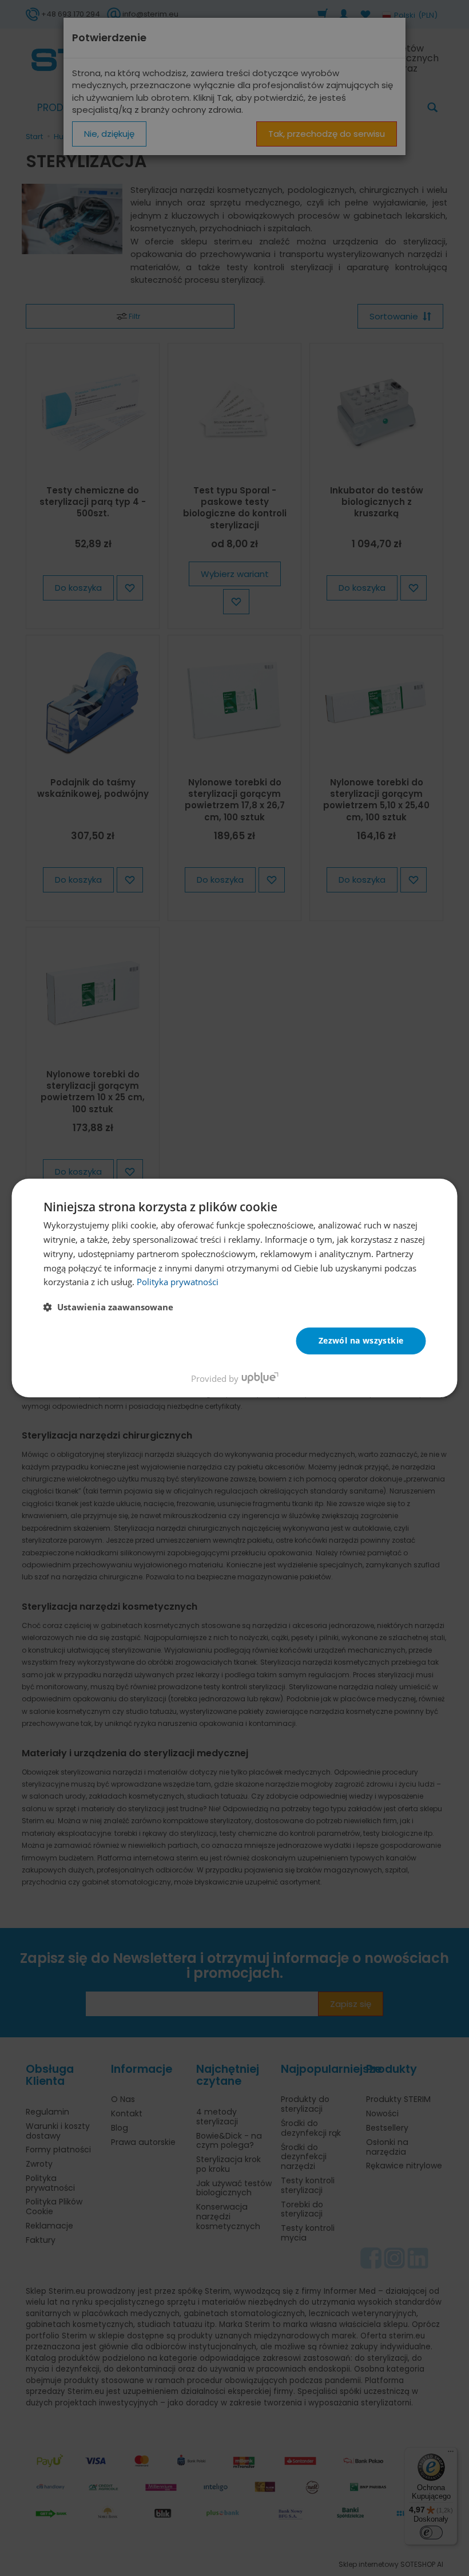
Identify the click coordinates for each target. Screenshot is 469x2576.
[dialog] (235, 1288)
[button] (108, 1307)
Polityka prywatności (178, 1282)
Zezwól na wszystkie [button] (361, 1340)
